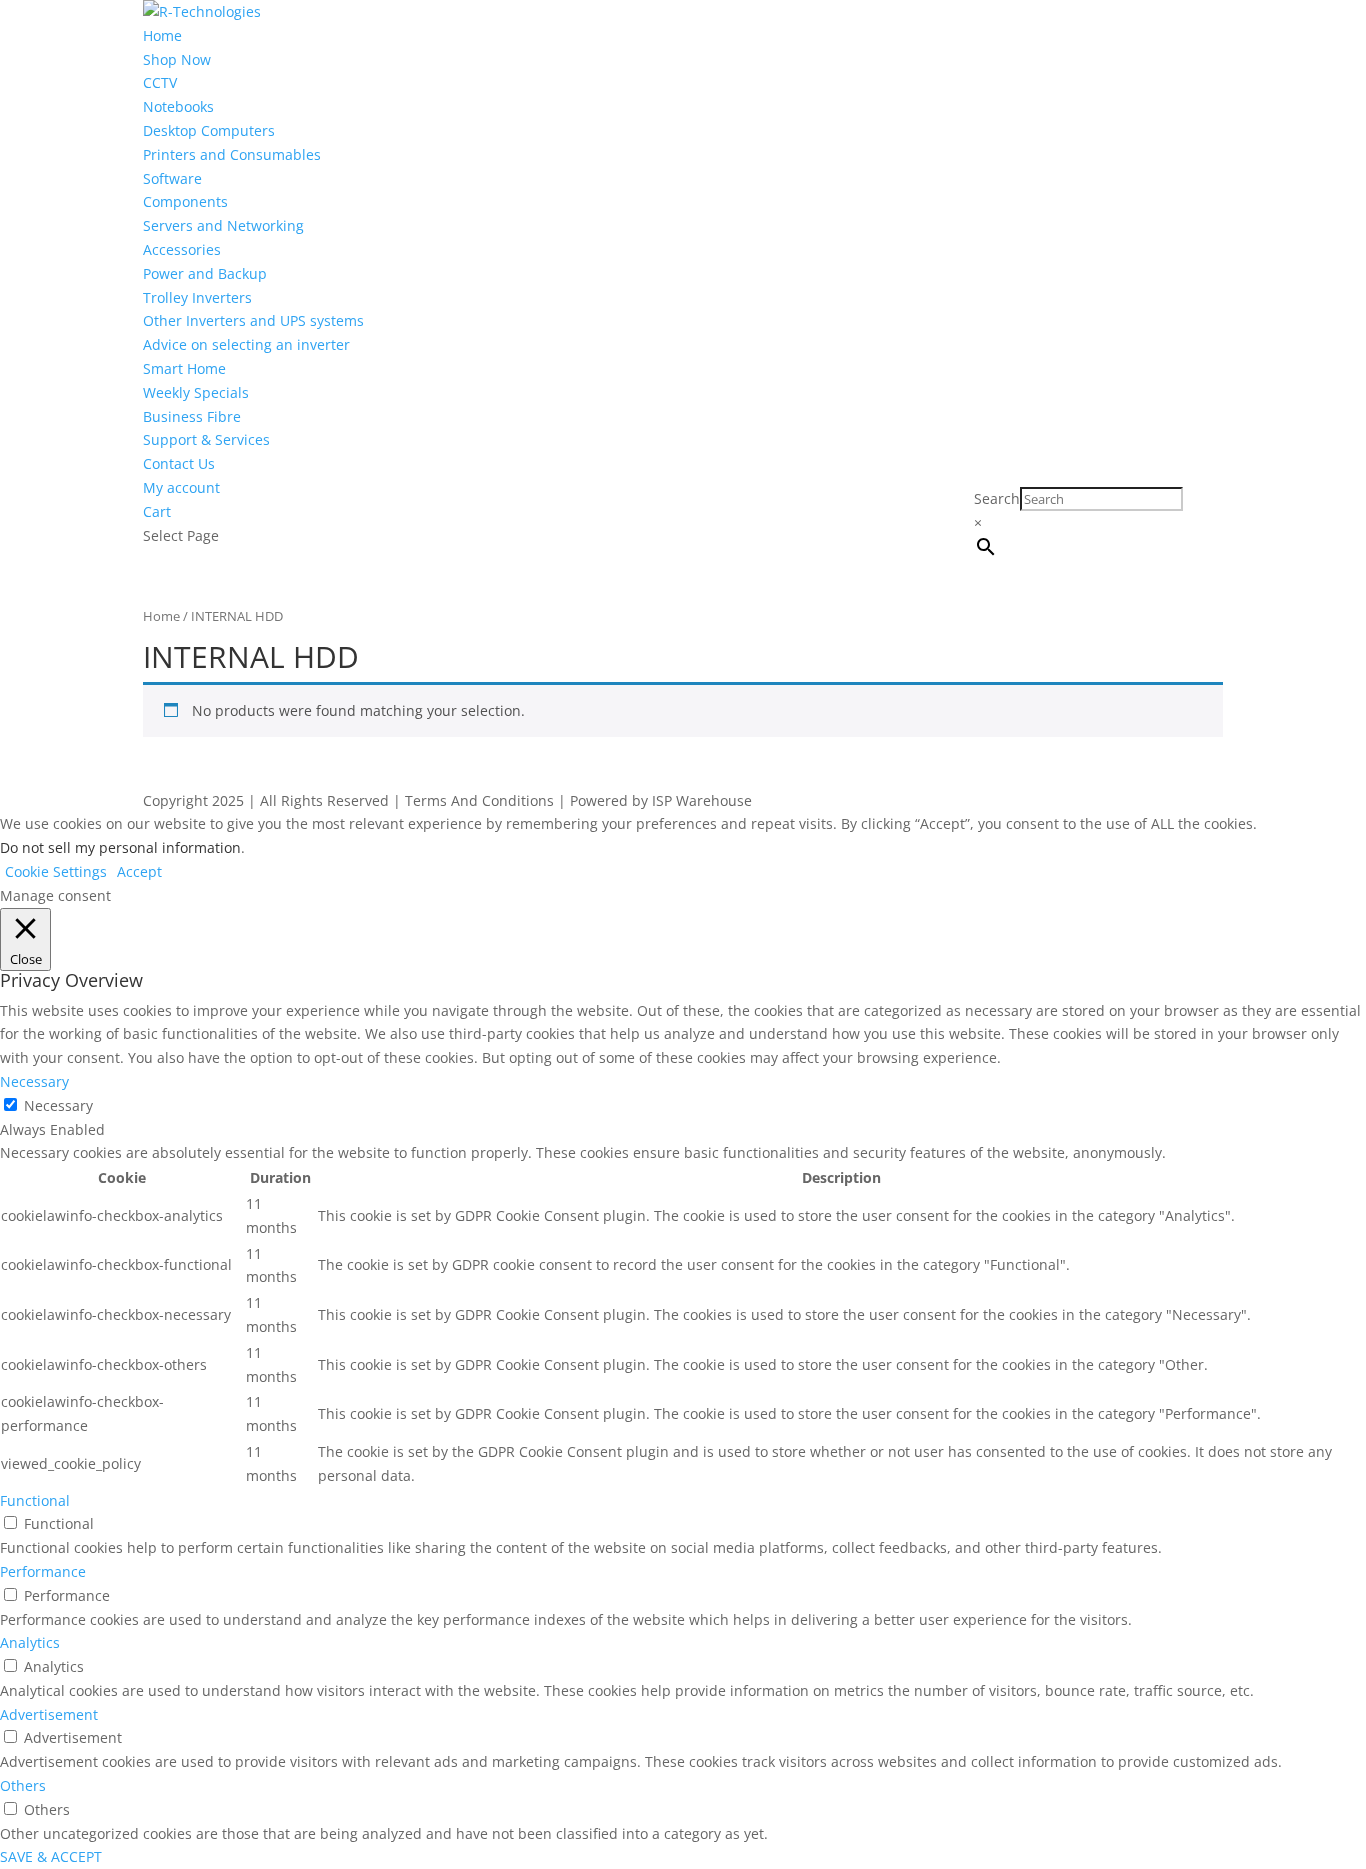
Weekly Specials (196, 392)
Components (185, 201)
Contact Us (179, 463)
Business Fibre (192, 416)
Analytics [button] (30, 1642)
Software (172, 178)
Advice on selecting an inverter (246, 344)
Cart (157, 511)
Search (997, 498)
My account (181, 487)
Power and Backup (205, 273)
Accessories (182, 249)
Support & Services (206, 439)
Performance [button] (43, 1571)
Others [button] (23, 1785)
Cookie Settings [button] (56, 871)
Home (162, 35)
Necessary (58, 1105)
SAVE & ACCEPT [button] (51, 1856)
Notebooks (178, 106)
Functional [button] (35, 1500)
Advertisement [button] (49, 1714)
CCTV (160, 82)
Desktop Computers (209, 130)
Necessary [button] (34, 1081)
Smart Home (184, 368)
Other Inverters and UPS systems (253, 320)
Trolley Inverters (197, 297)
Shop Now (177, 59)
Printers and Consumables (232, 154)
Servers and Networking (223, 225)
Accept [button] (139, 871)
